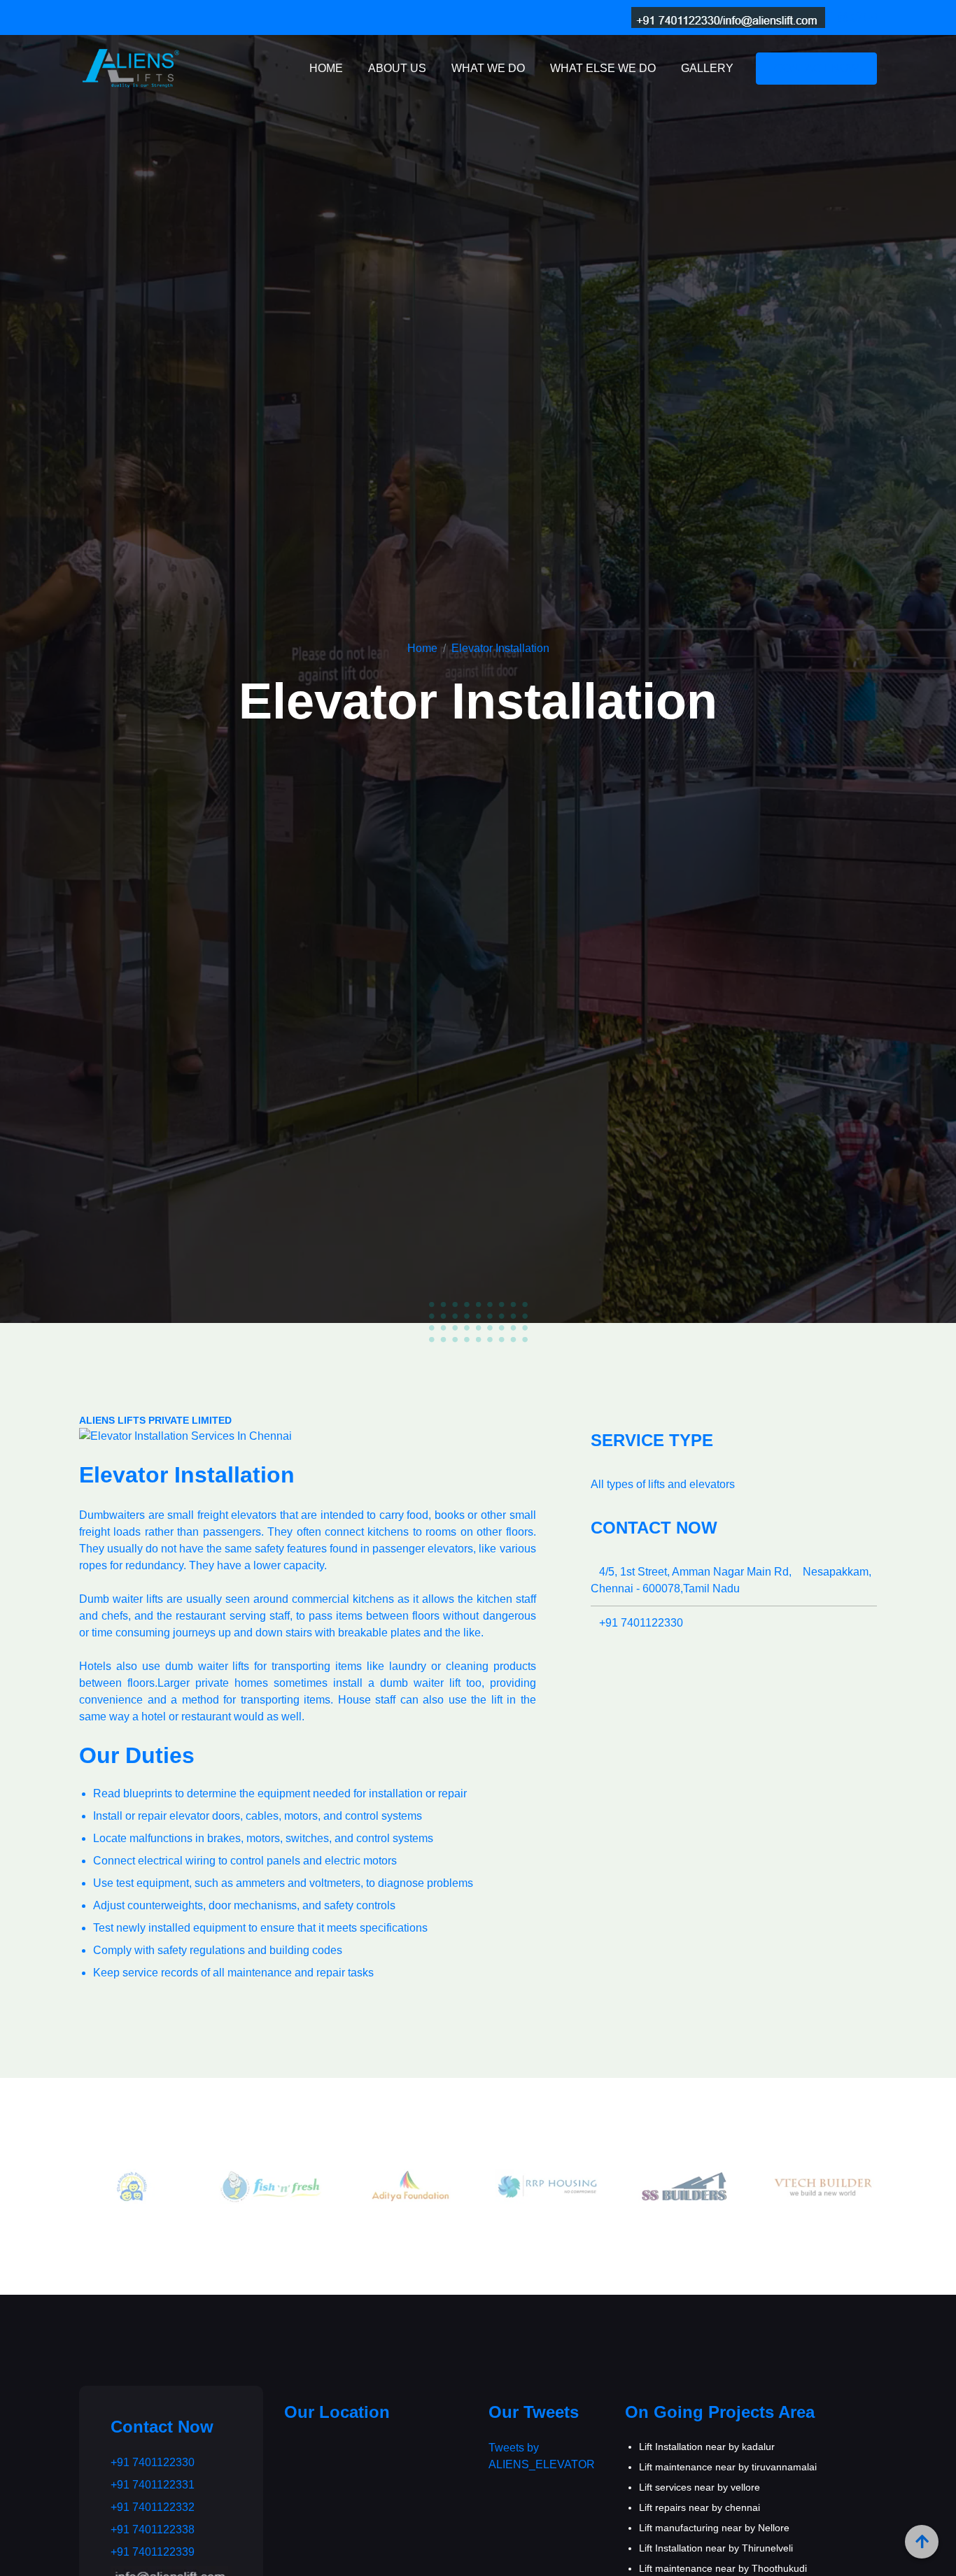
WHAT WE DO (488, 68)
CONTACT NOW (816, 68)
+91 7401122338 (153, 2529)
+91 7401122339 (153, 2552)
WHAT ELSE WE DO (603, 68)
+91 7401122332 (153, 2507)
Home (422, 648)
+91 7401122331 (153, 2485)
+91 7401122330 (637, 1623)
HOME (326, 68)
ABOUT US (397, 68)
